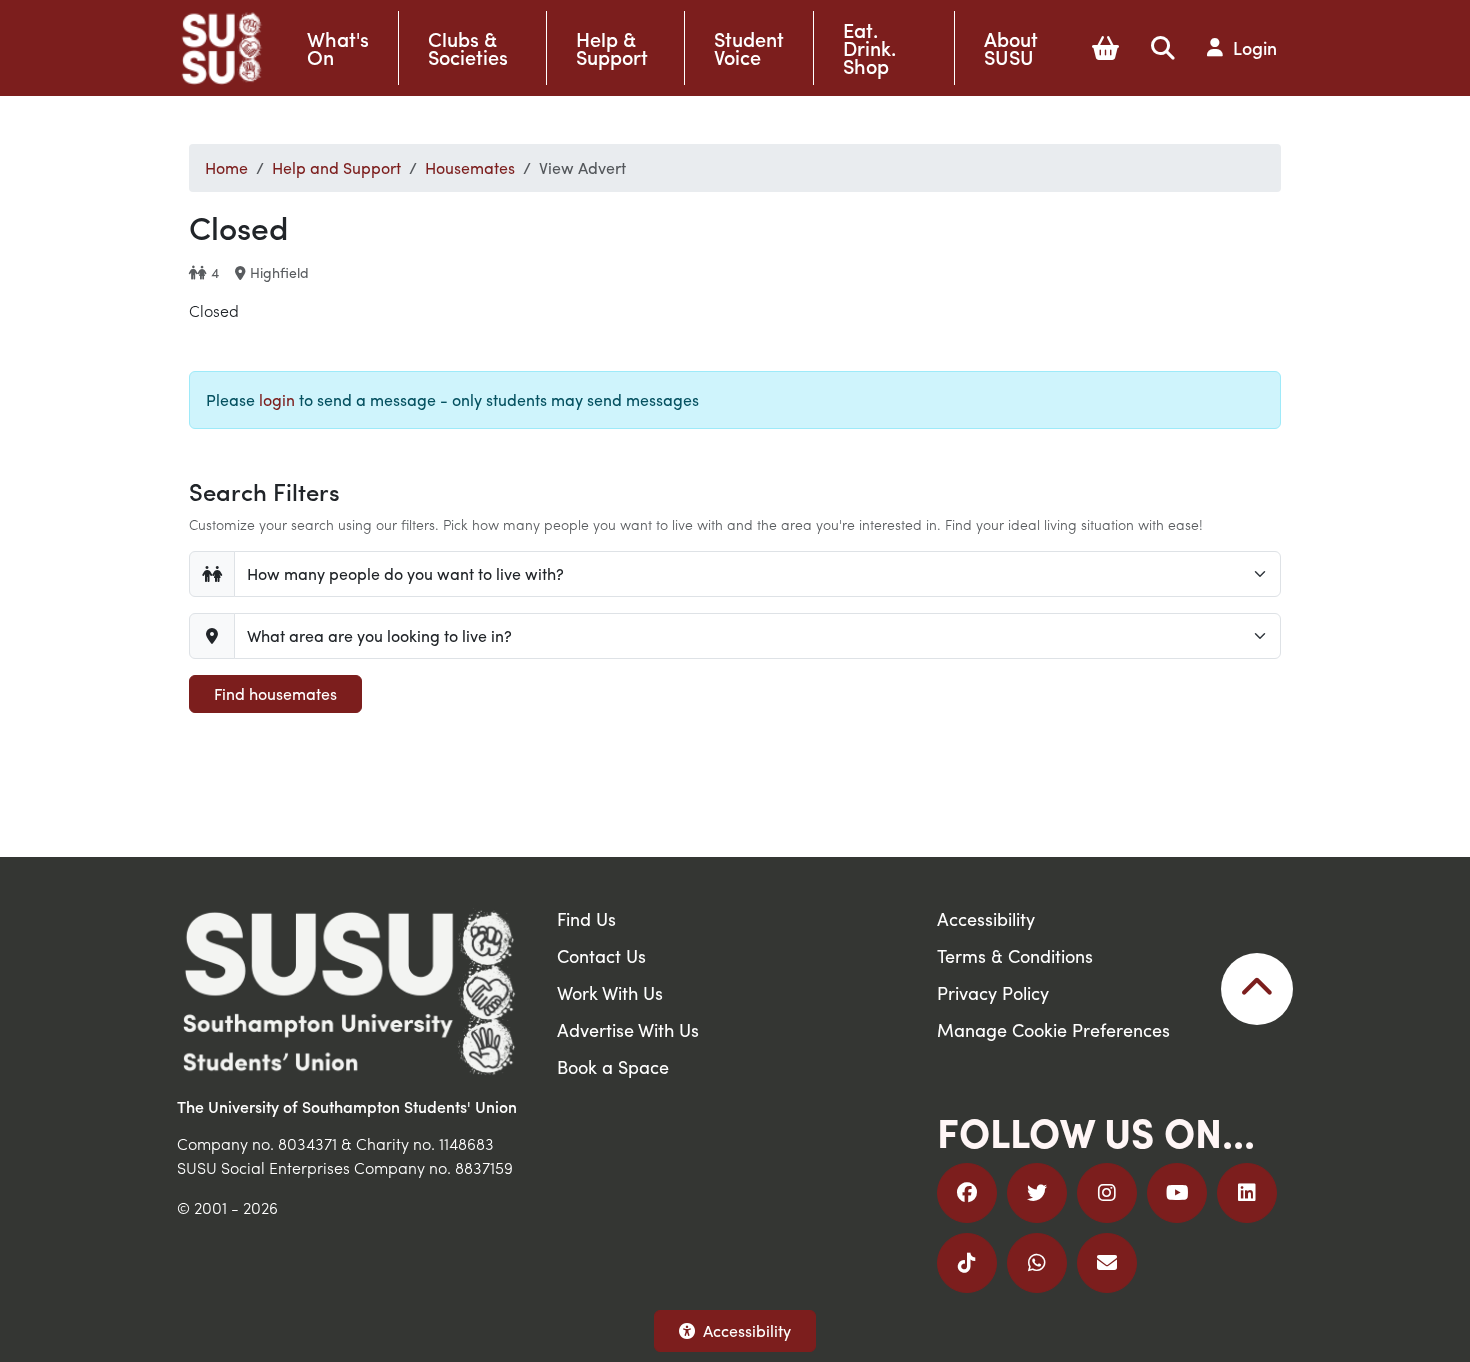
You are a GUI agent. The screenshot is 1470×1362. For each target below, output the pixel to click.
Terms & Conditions (1015, 955)
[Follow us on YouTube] (1177, 1193)
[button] (1105, 48)
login (277, 399)
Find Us (586, 918)
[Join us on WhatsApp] (1037, 1263)
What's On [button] (338, 48)
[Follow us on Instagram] (1107, 1193)
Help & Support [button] (612, 48)
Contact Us (601, 955)
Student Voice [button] (749, 48)
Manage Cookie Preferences (1053, 1029)
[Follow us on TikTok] (967, 1263)
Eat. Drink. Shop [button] (869, 48)
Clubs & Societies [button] (468, 48)
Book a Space (613, 1066)
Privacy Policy (993, 992)
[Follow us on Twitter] (1037, 1193)
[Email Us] (1107, 1263)
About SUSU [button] (1011, 48)
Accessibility (747, 1330)
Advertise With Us (628, 1029)
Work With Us (610, 992)
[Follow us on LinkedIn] (1247, 1193)
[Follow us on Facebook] (967, 1193)
